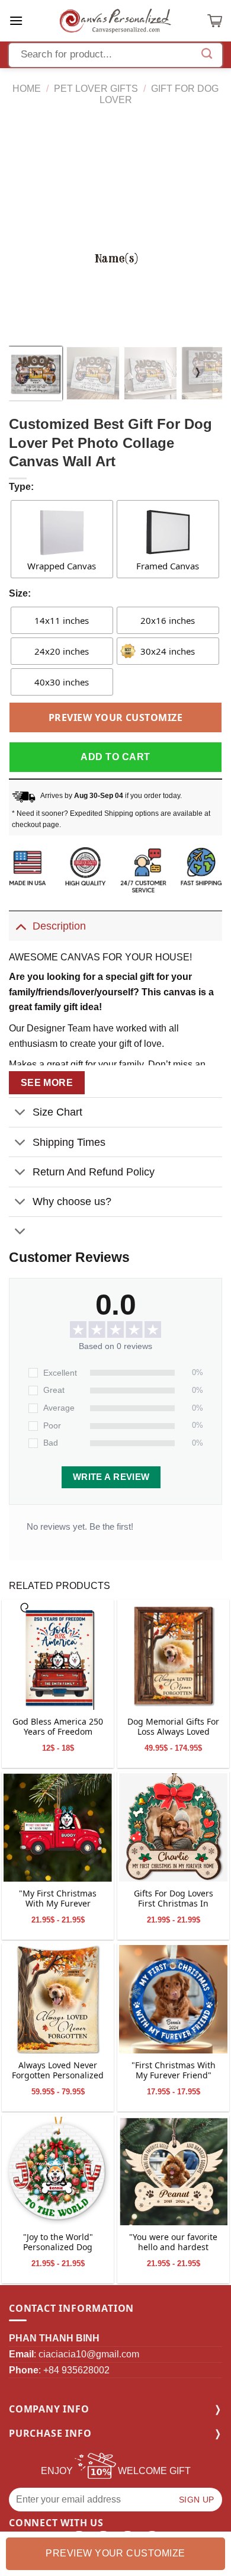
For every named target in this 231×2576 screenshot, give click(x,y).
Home (27, 89)
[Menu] (16, 20)
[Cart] (215, 21)
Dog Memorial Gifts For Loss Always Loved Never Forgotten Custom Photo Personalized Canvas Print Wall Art (173, 1728)
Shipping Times (69, 1142)
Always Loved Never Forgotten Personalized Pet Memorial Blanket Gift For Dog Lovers (58, 2071)
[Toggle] (20, 926)
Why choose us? (72, 1202)
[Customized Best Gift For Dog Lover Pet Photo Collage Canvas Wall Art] (58, 1656)
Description (59, 926)
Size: (20, 593)
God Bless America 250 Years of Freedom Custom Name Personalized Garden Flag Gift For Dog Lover (58, 1728)
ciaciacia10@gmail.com (89, 2354)
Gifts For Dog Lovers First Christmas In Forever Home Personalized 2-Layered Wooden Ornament (174, 1899)
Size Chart (57, 1112)
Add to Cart (115, 757)
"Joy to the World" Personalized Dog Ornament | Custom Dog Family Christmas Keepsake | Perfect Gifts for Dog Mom (58, 2243)
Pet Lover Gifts (96, 89)
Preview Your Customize (116, 717)
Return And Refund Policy (94, 1172)
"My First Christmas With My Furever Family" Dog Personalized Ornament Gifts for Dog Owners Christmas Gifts (58, 1899)
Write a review (111, 1477)
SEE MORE (47, 1083)
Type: (21, 487)
